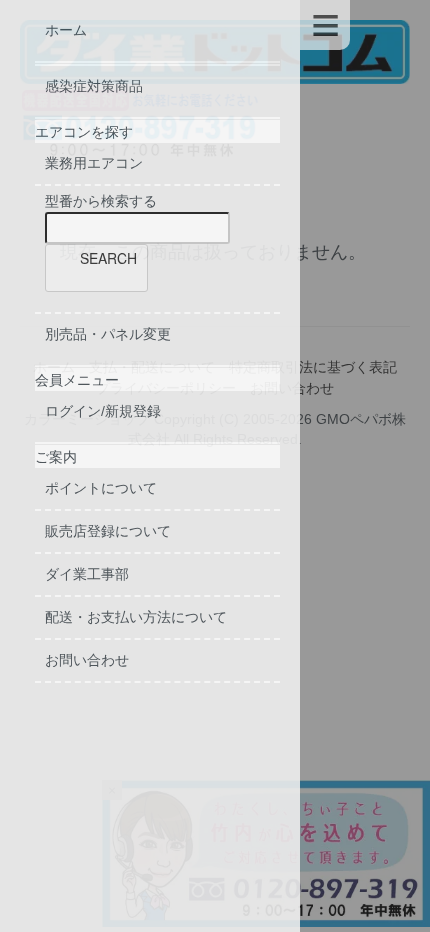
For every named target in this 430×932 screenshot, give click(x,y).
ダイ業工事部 (87, 574)
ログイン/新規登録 (103, 411)
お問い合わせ (87, 660)
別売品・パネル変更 (108, 334)
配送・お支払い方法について (136, 617)
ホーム (66, 30)
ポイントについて (101, 488)
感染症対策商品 (94, 86)
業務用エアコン (94, 163)
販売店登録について (108, 531)
